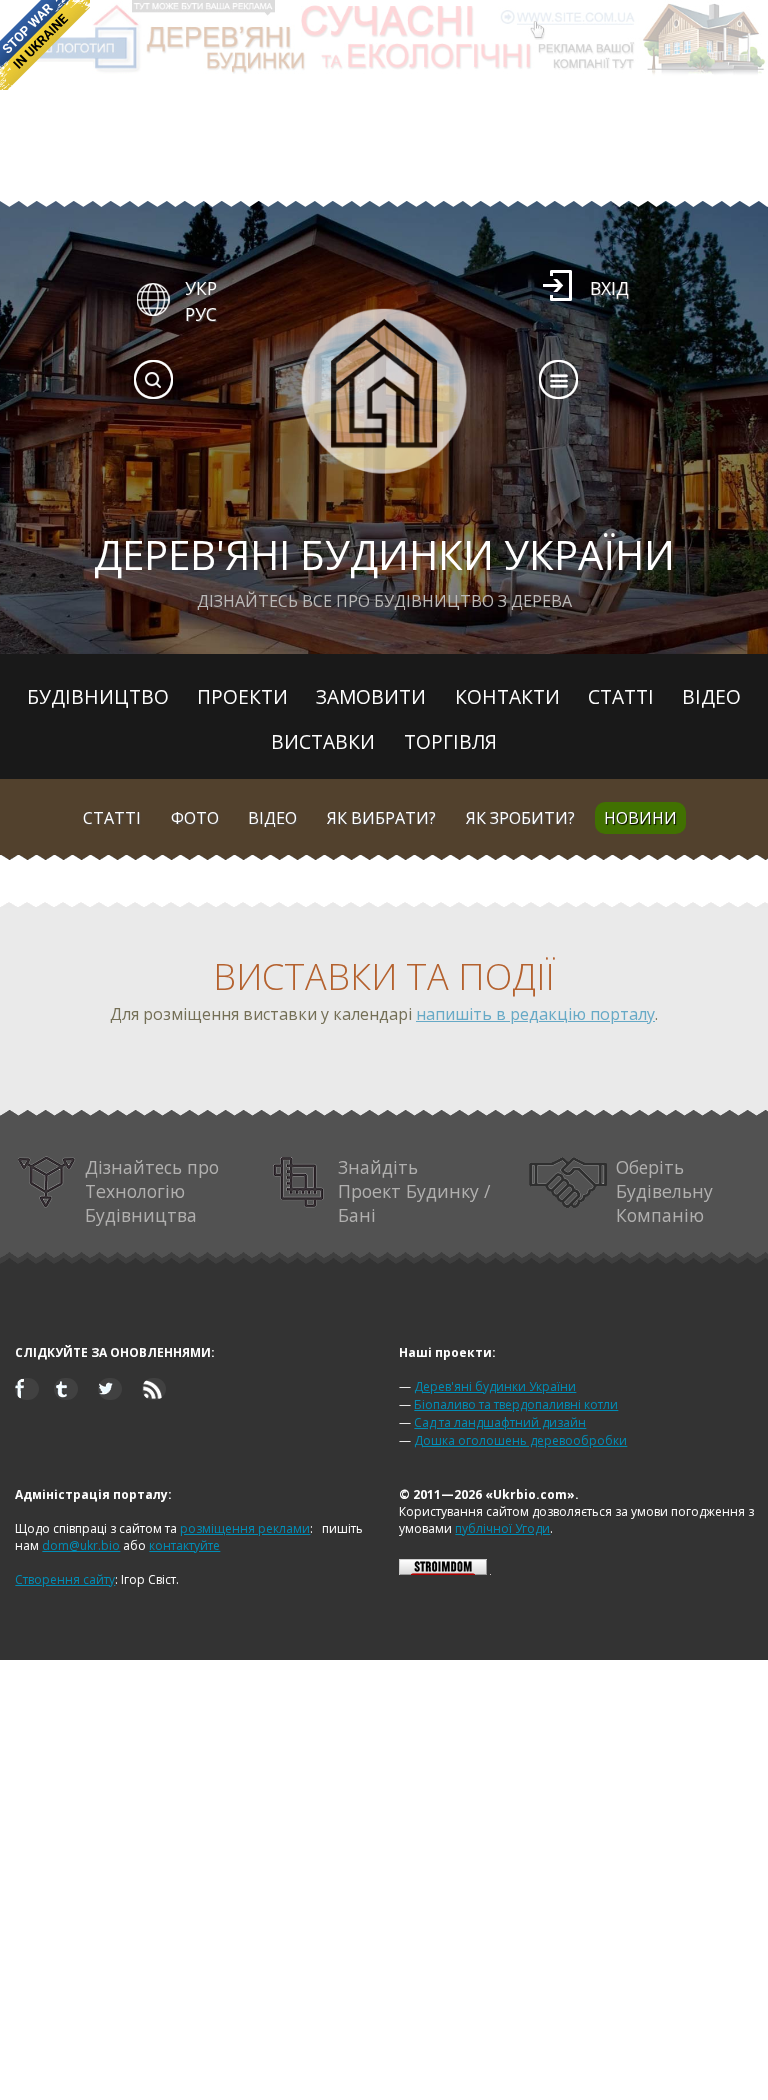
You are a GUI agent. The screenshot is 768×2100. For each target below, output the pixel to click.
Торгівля (450, 741)
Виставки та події (384, 976)
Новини (640, 818)
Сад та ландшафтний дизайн (500, 1422)
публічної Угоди (502, 1528)
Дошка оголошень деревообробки (520, 1440)
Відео (711, 696)
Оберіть (664, 1191)
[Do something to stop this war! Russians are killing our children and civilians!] (45, 45)
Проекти (242, 696)
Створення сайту (65, 1579)
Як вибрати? (381, 818)
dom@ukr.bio (81, 1545)
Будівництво (98, 696)
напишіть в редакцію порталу (535, 1014)
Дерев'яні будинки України (495, 1386)
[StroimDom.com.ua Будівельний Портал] (443, 1570)
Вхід (609, 288)
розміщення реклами (245, 1528)
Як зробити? (520, 818)
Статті (621, 696)
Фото (195, 818)
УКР (201, 288)
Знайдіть (414, 1191)
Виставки (323, 741)
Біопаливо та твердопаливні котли (516, 1404)
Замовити (371, 696)
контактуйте (184, 1545)
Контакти (507, 696)
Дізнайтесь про (152, 1191)
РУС (201, 314)
